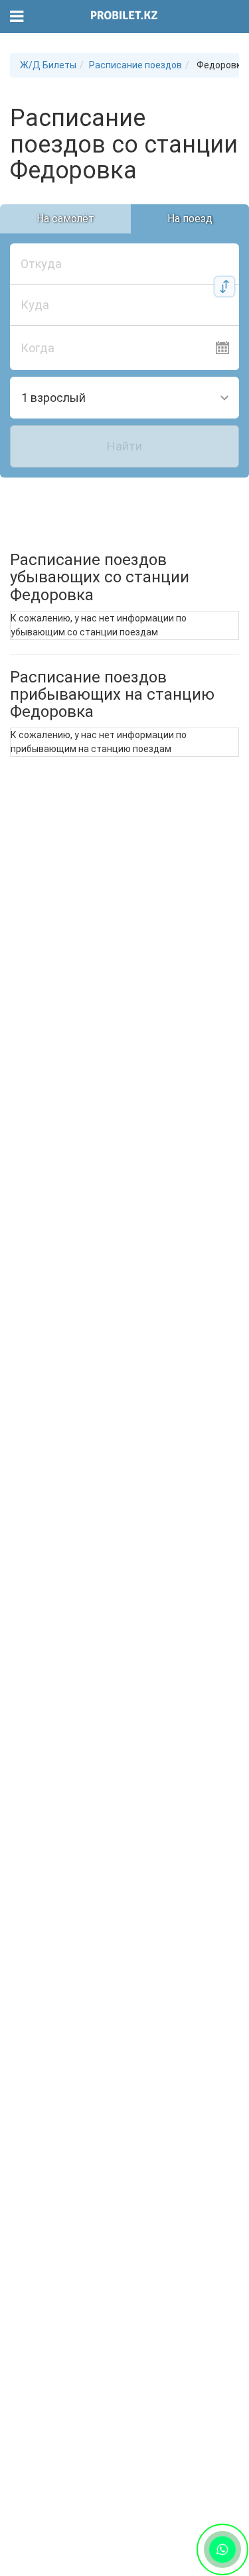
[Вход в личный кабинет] (231, 17)
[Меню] (17, 17)
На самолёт (65, 219)
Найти (124, 446)
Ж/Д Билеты (48, 65)
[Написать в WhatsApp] (223, 2550)
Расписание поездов (135, 65)
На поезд (190, 219)
